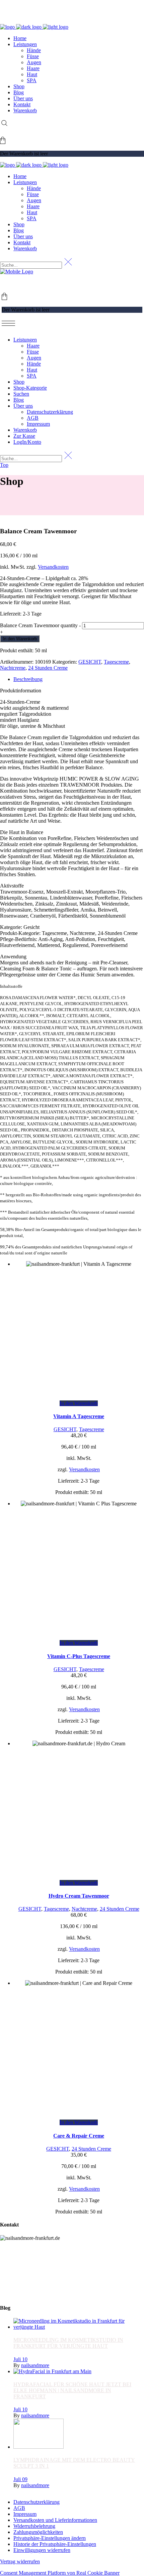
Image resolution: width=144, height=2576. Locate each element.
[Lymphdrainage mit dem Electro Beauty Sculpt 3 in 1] (39, 2447)
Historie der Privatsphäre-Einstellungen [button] (55, 2544)
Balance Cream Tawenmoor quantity (39, 625)
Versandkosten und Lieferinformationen (55, 2520)
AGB (19, 2508)
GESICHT (90, 662)
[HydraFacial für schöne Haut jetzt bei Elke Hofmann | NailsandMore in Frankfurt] (52, 2371)
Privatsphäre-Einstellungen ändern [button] (50, 2538)
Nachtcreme (13, 668)
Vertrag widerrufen (20, 2561)
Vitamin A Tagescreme (79, 1416)
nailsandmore (35, 2365)
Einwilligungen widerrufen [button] (42, 2550)
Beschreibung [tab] (28, 679)
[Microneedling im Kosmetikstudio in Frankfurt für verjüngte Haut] (79, 2327)
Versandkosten (53, 567)
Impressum (25, 2514)
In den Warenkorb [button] (79, 1403)
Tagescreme (116, 662)
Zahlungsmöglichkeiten (38, 2532)
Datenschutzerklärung (37, 2502)
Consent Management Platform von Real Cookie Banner (60, 2573)
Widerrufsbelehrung (34, 2526)
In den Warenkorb (20, 639)
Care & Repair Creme (79, 2136)
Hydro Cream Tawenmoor (79, 1896)
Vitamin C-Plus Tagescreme (79, 1656)
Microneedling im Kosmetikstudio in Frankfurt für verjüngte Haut (68, 2343)
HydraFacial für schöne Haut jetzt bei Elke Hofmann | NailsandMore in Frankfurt (72, 2390)
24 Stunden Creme (48, 668)
